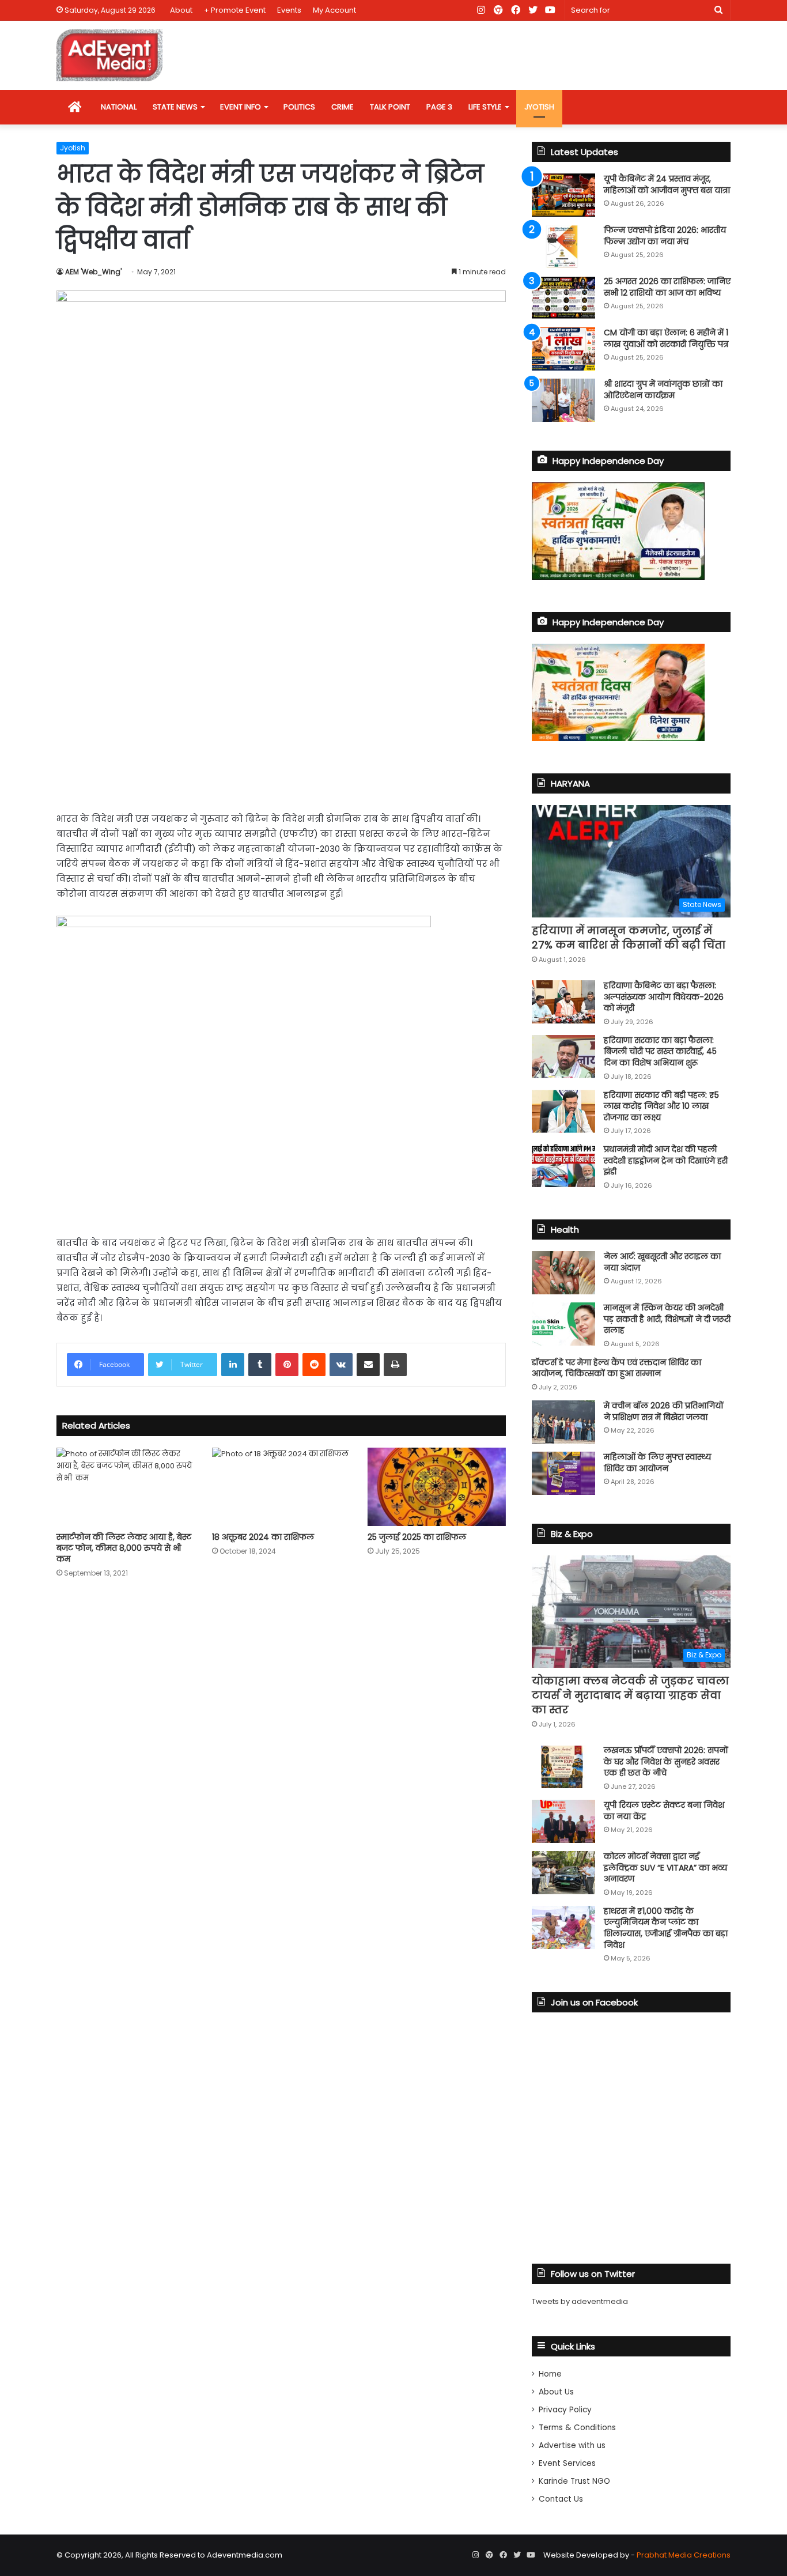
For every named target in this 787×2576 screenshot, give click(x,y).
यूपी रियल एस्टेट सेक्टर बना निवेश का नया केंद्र (664, 1811)
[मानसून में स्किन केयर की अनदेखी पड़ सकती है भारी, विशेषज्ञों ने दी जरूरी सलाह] (563, 1324)
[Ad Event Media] (109, 55)
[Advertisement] (281, 713)
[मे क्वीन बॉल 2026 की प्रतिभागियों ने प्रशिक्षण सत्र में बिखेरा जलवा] (563, 1422)
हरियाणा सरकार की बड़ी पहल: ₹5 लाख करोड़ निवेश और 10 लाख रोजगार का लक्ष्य (661, 1106)
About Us (556, 2392)
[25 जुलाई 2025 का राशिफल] (437, 1487)
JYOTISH (539, 107)
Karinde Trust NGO (574, 2481)
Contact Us (561, 2499)
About (181, 10)
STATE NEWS (175, 107)
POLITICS (299, 107)
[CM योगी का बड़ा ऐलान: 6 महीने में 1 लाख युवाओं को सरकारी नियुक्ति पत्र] (563, 349)
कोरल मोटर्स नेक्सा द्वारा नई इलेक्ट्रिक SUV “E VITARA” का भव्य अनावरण (665, 1867)
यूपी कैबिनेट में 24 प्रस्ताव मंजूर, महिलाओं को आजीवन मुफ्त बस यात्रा (667, 184)
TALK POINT (390, 107)
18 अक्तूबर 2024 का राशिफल (263, 1537)
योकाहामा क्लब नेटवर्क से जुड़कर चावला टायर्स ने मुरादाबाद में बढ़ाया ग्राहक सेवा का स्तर (630, 1695)
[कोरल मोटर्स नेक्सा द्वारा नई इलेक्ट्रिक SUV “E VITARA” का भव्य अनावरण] (563, 1873)
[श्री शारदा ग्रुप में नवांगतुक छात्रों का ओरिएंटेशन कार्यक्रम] (563, 400)
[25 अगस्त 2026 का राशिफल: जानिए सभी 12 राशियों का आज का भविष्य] (563, 298)
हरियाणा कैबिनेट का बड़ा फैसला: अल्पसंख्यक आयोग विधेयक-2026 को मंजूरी (664, 997)
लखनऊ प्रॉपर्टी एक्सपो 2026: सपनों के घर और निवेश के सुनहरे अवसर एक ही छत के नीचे (666, 1761)
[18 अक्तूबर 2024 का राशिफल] (281, 1487)
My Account (334, 10)
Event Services (567, 2463)
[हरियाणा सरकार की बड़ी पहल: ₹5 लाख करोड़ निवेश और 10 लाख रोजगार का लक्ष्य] (563, 1111)
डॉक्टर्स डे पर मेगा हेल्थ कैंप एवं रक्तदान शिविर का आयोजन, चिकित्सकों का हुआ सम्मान (616, 1368)
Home (550, 2374)
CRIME (343, 107)
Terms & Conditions (577, 2428)
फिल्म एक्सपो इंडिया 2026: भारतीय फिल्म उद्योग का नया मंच (665, 236)
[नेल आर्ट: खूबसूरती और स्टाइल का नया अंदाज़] (563, 1273)
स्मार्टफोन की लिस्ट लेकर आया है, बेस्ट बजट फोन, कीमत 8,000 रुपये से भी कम (124, 1548)
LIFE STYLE (485, 107)
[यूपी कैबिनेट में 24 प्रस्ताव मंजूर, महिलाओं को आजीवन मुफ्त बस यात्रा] (563, 195)
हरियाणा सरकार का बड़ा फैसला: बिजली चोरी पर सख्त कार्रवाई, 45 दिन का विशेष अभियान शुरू (660, 1051)
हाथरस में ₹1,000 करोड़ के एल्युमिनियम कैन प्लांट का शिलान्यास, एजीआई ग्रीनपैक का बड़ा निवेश (666, 1928)
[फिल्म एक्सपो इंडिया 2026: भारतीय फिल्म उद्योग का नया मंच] (563, 246)
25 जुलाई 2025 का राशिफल (417, 1537)
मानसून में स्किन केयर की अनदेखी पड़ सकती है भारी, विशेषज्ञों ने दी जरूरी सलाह (667, 1319)
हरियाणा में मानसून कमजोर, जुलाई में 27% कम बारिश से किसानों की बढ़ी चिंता (629, 938)
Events (289, 10)
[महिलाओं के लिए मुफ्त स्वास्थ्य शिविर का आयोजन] (563, 1473)
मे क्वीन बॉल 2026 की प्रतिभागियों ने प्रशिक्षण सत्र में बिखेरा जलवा (664, 1411)
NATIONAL (119, 107)
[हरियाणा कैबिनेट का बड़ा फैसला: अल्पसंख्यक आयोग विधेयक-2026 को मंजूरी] (563, 1002)
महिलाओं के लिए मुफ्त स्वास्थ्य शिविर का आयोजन (657, 1463)
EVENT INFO (241, 107)
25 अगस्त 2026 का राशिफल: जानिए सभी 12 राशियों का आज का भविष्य (667, 287)
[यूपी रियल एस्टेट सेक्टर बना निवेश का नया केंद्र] (563, 1821)
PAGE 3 (439, 107)
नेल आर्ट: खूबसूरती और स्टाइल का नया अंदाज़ (662, 1262)
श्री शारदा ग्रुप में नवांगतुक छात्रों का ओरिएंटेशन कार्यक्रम (663, 390)
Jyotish (73, 148)
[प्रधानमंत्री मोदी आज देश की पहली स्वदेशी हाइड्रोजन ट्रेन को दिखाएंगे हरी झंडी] (563, 1166)
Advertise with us (572, 2445)
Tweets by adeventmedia (580, 2301)
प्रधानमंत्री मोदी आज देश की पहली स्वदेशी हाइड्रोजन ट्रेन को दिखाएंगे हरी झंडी (666, 1160)
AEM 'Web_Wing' (93, 272)
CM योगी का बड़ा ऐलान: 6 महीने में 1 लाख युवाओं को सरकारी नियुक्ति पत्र (666, 338)
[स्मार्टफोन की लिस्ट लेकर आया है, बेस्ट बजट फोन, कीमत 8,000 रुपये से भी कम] (126, 1487)
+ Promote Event (235, 10)
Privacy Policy (565, 2410)
